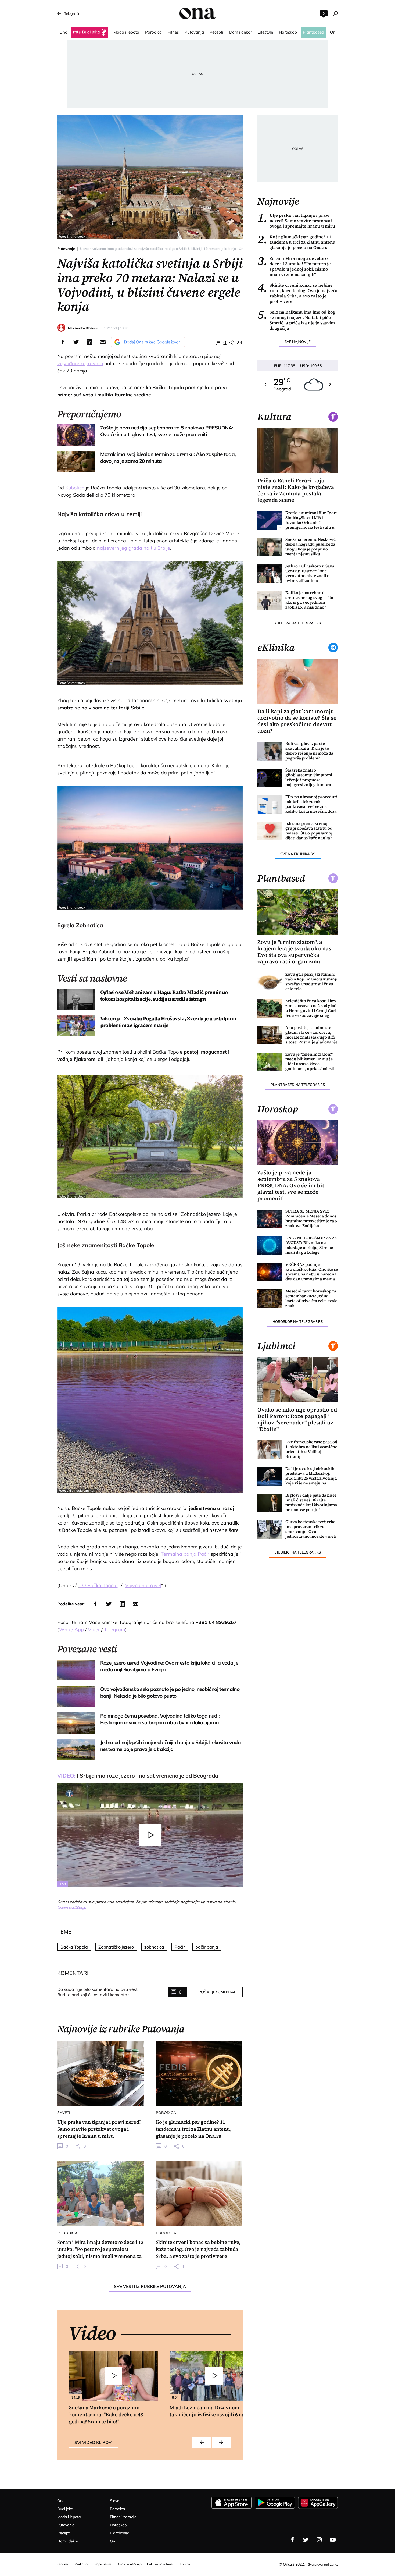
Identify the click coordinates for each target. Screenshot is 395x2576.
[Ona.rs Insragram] (319, 2540)
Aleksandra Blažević (83, 328)
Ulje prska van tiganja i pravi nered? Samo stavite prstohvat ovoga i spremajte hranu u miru (296, 221)
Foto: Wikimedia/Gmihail (77, 1490)
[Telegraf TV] (333, 2540)
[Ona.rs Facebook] (292, 2540)
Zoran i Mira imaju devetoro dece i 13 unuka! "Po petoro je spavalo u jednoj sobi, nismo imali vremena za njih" (294, 266)
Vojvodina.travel (143, 1585)
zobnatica (154, 1947)
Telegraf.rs (73, 13)
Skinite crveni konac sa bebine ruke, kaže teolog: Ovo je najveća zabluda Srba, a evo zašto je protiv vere (297, 293)
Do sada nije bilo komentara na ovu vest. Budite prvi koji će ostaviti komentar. (98, 1992)
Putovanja (66, 249)
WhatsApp (71, 1630)
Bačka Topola (74, 1947)
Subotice (75, 488)
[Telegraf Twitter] (306, 2540)
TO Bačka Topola (99, 1585)
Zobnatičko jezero (116, 1947)
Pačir (180, 1947)
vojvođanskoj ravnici (80, 363)
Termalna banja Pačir (185, 1554)
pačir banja (207, 1947)
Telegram (115, 1630)
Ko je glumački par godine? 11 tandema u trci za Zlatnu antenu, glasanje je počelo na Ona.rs (297, 242)
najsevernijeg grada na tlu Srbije (134, 548)
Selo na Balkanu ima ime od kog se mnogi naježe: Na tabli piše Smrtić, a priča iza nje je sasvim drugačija (296, 320)
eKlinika (276, 648)
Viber (94, 1630)
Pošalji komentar (218, 1992)
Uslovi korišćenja (72, 1907)
